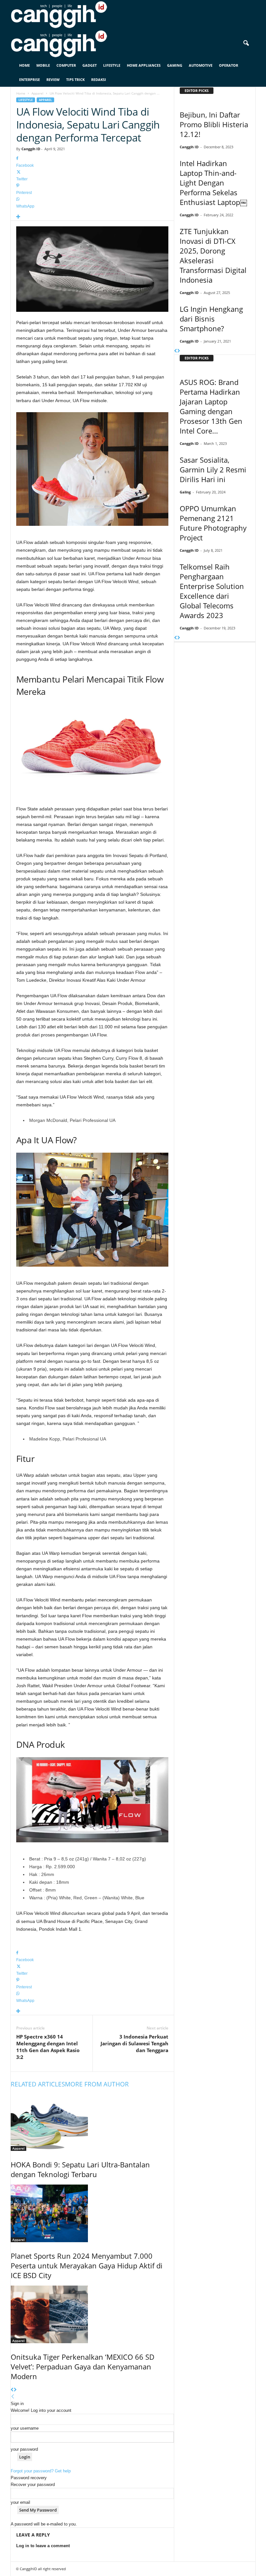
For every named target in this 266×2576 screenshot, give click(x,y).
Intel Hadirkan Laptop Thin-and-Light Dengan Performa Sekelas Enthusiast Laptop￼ (213, 183)
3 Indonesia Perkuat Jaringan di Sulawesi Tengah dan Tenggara (134, 2043)
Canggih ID (31, 149)
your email (20, 2502)
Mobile (43, 65)
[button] (246, 43)
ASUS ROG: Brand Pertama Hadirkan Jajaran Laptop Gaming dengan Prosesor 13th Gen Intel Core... (211, 406)
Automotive (201, 65)
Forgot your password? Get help (41, 2471)
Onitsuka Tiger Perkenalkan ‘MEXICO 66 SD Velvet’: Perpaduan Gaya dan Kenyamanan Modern (83, 2367)
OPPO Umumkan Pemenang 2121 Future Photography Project (213, 523)
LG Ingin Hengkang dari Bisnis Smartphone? (211, 319)
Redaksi (99, 79)
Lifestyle (112, 65)
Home (24, 65)
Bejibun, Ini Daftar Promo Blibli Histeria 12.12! (214, 124)
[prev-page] (12, 2390)
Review (53, 79)
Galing (185, 492)
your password (24, 2449)
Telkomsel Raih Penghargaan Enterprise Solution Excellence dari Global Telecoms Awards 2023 (212, 591)
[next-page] (15, 2390)
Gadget (90, 65)
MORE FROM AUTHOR (97, 2084)
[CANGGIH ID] (133, 44)
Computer (66, 65)
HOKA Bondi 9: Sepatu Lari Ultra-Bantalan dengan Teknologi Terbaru (80, 2169)
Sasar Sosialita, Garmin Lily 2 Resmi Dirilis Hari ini (213, 469)
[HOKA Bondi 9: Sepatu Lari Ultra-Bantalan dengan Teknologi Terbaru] (92, 2122)
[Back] (13, 2397)
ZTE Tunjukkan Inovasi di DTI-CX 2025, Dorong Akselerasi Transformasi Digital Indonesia (213, 255)
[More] (92, 217)
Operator (229, 65)
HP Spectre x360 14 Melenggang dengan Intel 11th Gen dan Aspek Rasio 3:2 (48, 2047)
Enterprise (30, 79)
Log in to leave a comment (43, 2546)
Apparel (37, 93)
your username (25, 2428)
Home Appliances (144, 65)
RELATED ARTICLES (38, 2084)
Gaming (175, 65)
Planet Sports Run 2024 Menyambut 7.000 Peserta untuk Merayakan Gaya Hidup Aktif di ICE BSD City (87, 2265)
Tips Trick (75, 79)
